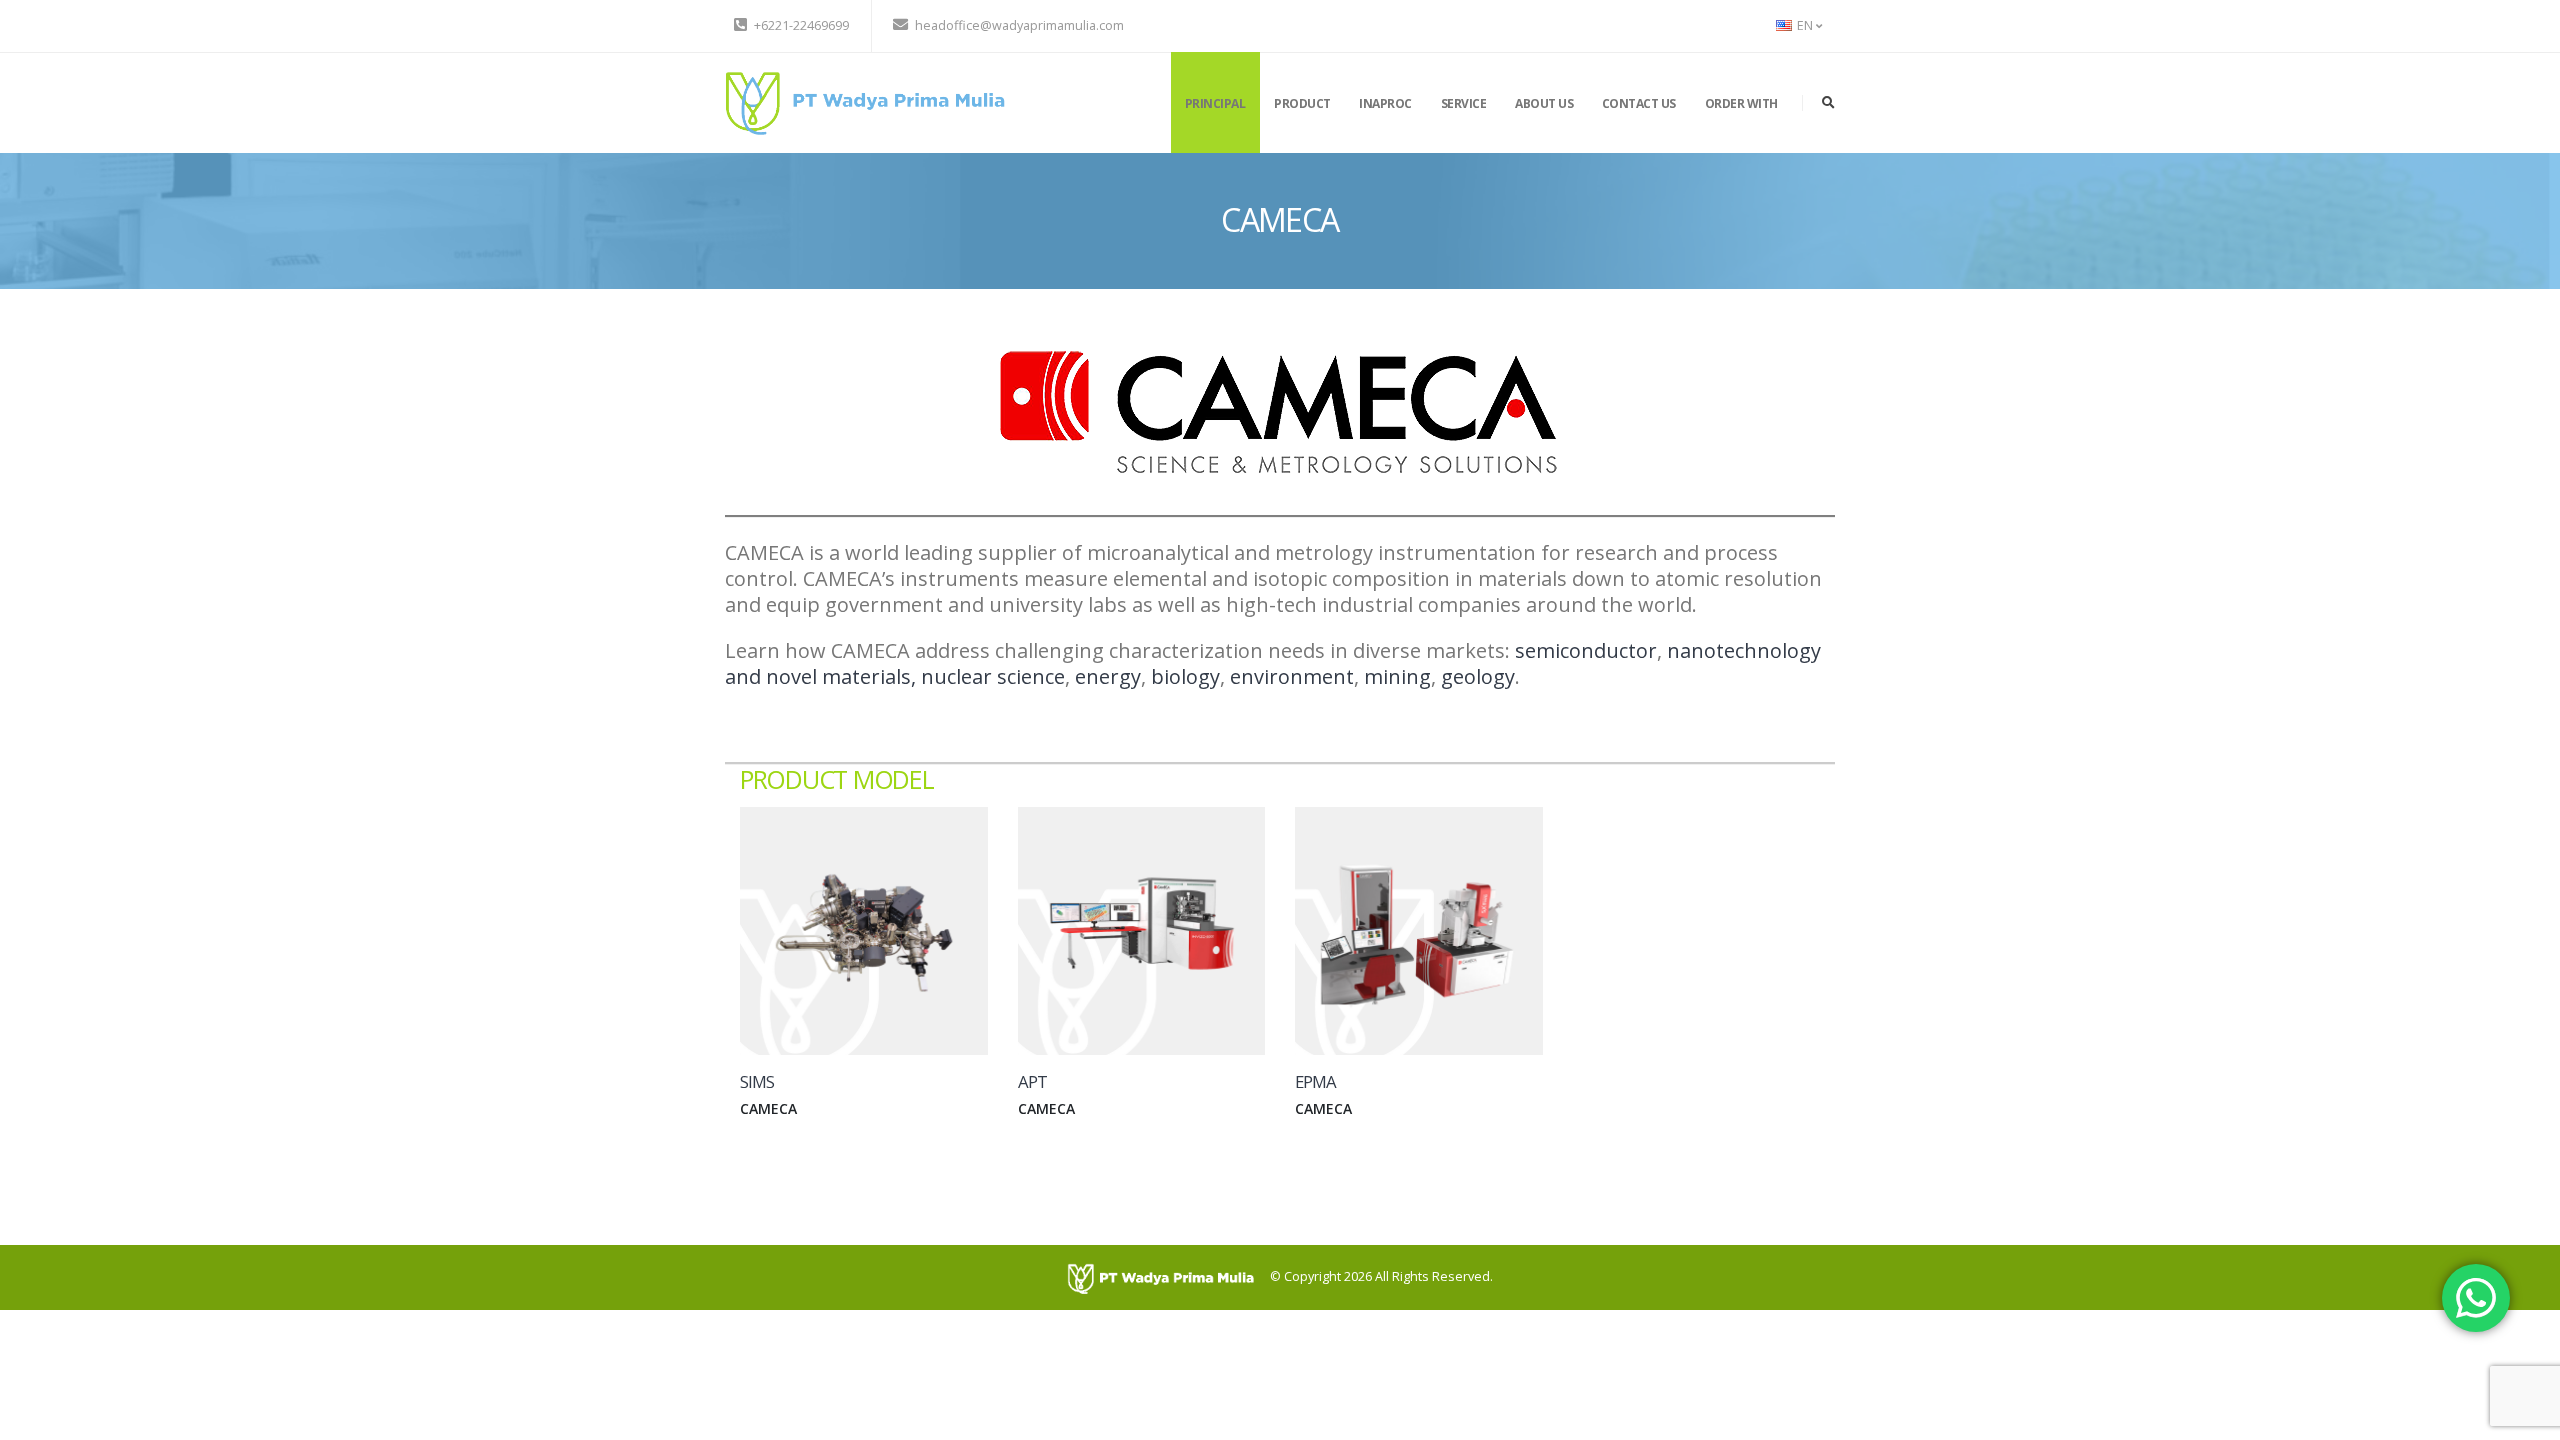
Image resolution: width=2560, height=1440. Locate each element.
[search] (1828, 103)
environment (1292, 676)
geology (1478, 676)
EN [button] (1805, 25)
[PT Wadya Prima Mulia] (865, 101)
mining (1397, 676)
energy (1108, 676)
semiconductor (1586, 650)
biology (1185, 676)
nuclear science (993, 676)
